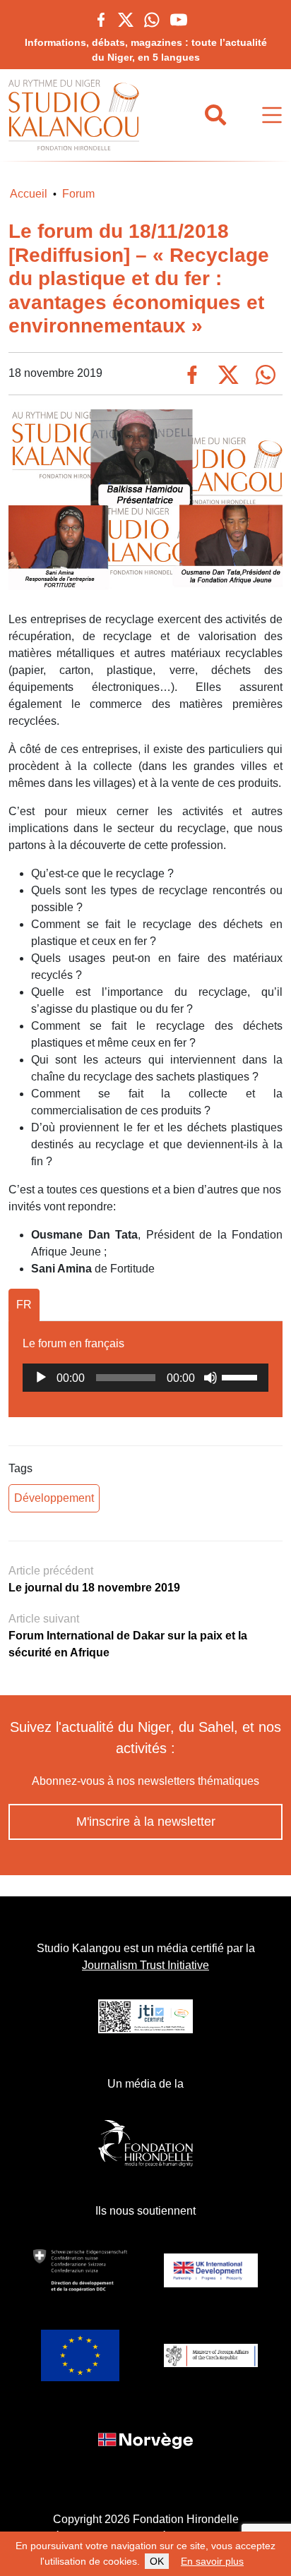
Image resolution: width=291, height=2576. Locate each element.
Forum (78, 194)
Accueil (29, 194)
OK (157, 2561)
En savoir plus (212, 2561)
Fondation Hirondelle (186, 2519)
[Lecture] (41, 1378)
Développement (54, 1498)
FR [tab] (24, 1305)
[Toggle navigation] (272, 115)
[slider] (242, 1376)
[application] (145, 1378)
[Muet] (210, 1378)
